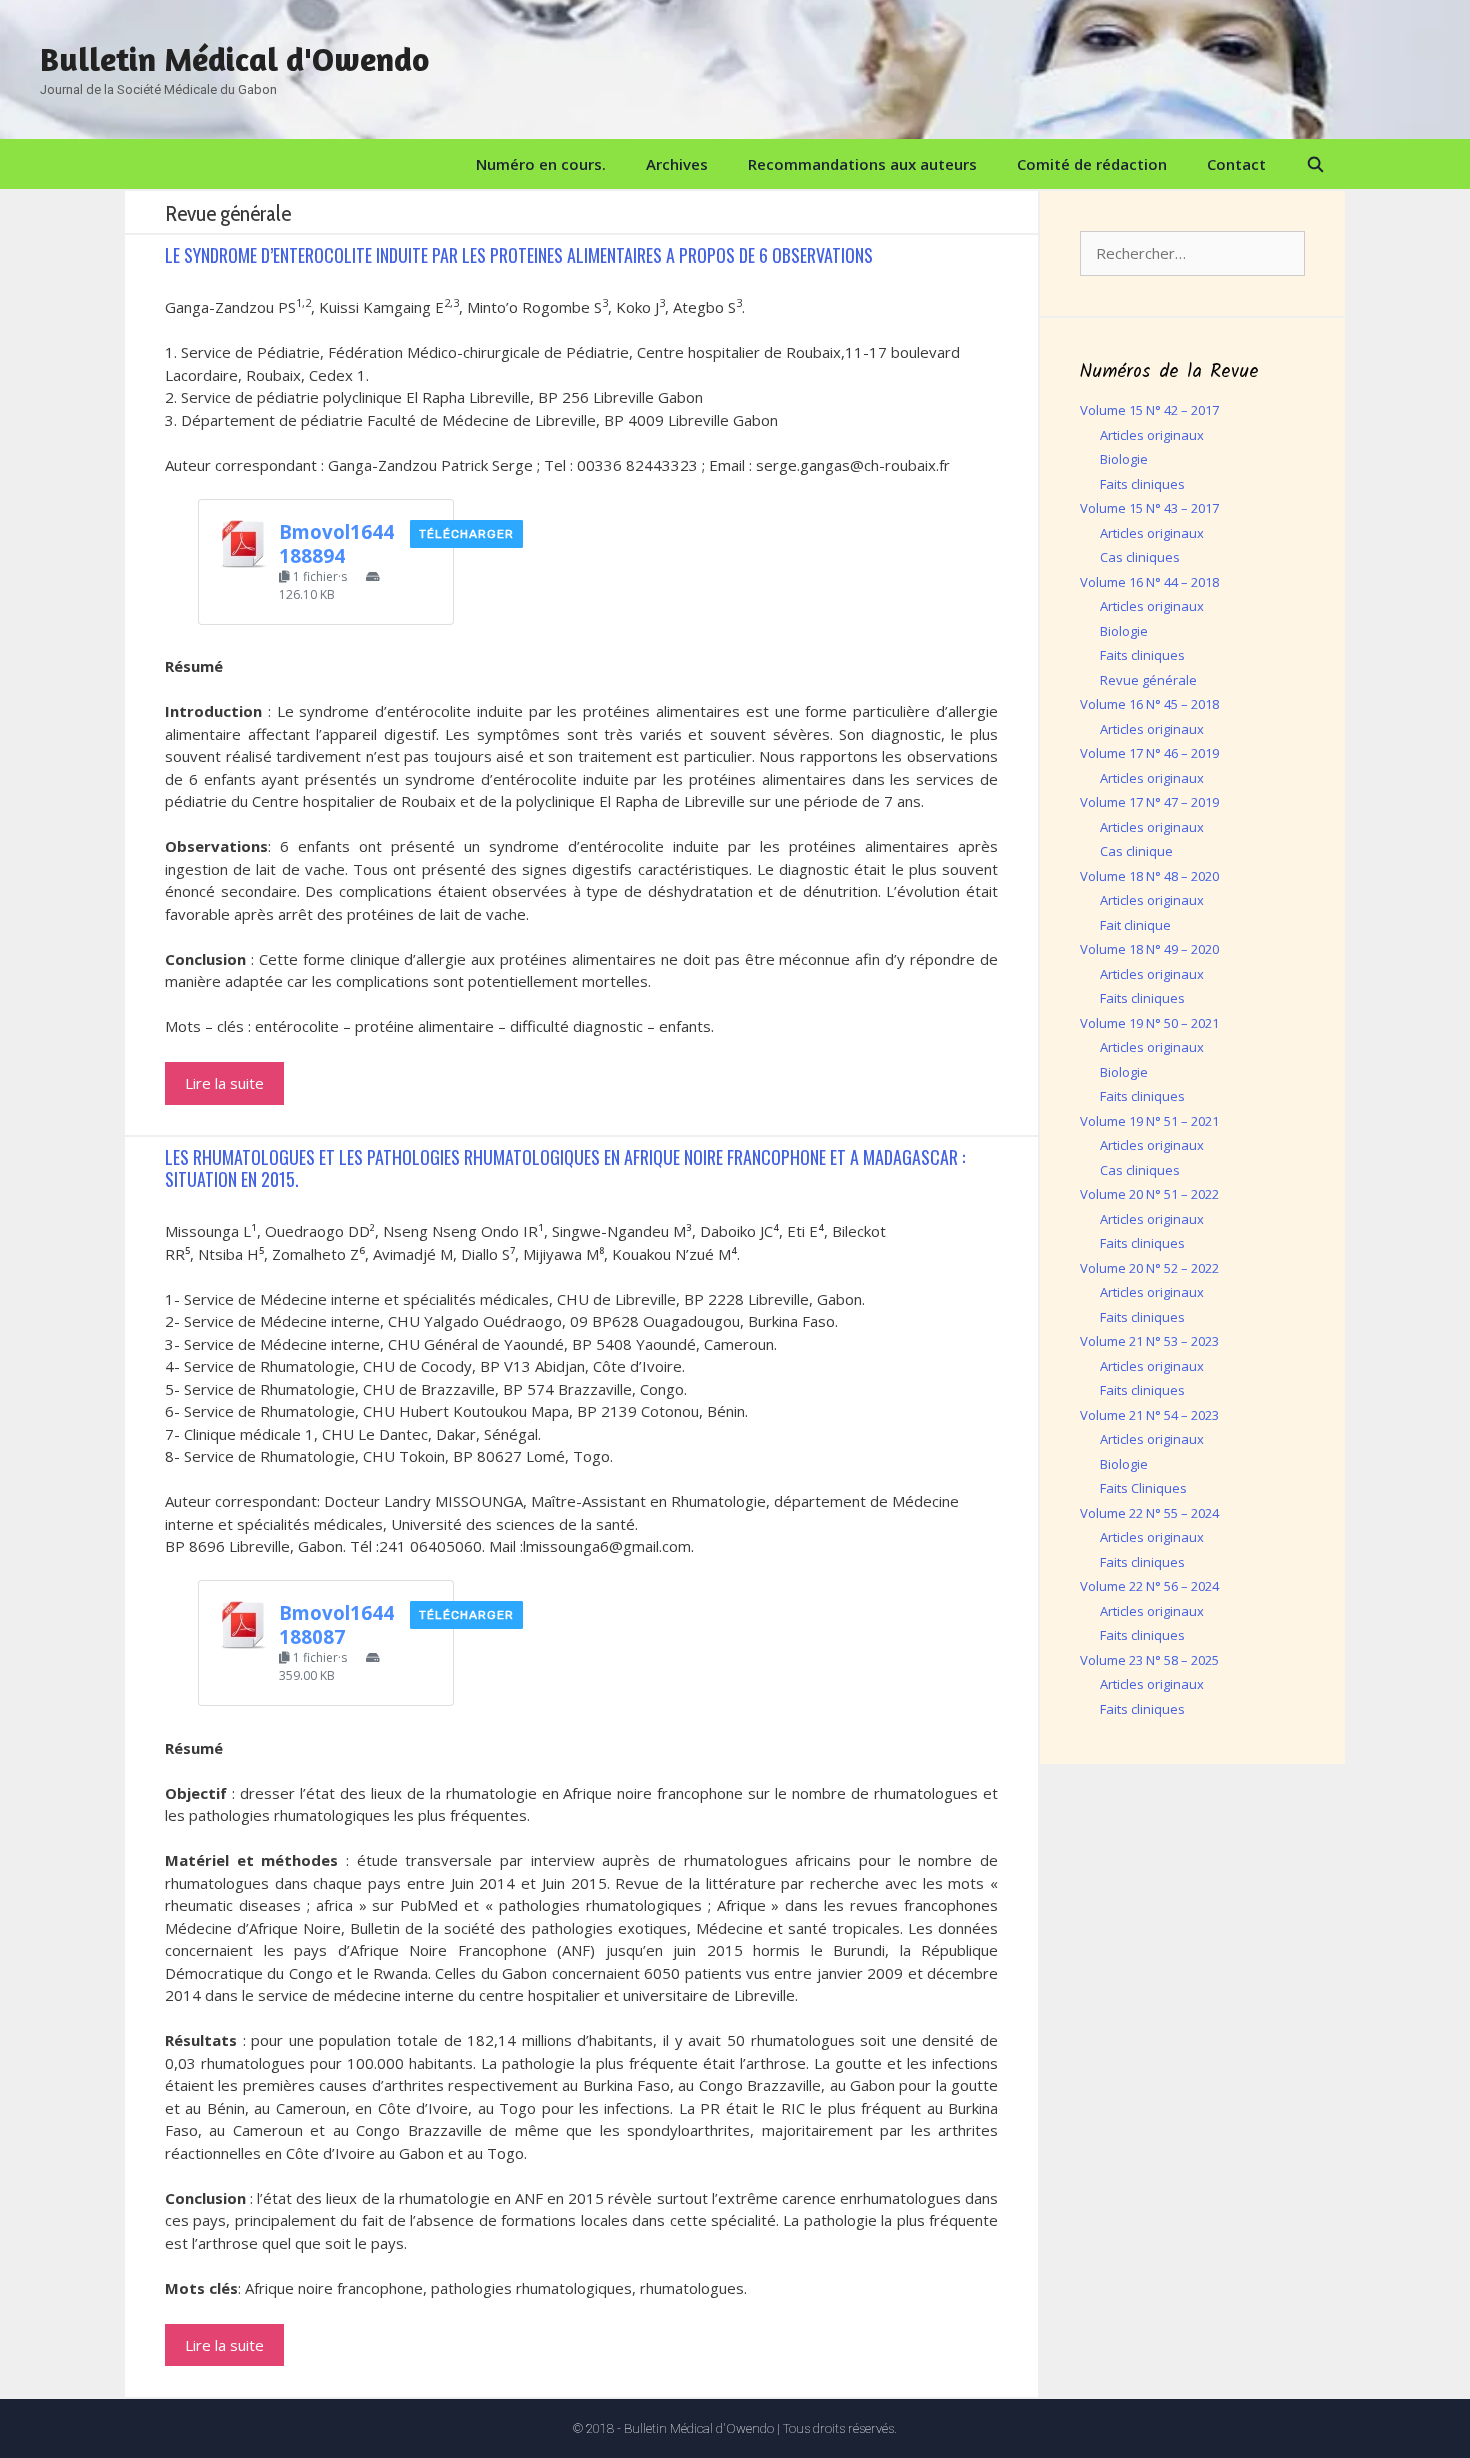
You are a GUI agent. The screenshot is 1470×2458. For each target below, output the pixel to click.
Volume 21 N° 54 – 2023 (1149, 1415)
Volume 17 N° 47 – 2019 (1149, 802)
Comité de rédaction (1092, 164)
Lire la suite (224, 1083)
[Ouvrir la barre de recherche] (1315, 164)
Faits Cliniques (1143, 1488)
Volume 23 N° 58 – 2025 (1149, 1660)
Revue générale (1148, 680)
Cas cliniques (1140, 557)
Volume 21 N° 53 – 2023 (1149, 1341)
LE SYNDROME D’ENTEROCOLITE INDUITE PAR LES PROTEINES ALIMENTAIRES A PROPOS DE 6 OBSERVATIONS (519, 255)
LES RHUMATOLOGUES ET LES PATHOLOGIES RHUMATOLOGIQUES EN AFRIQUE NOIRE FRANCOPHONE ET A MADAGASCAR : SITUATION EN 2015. (565, 1168)
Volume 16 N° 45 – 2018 (1149, 704)
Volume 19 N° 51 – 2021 (1149, 1121)
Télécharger (466, 534)
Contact (1236, 164)
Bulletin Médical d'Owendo (234, 59)
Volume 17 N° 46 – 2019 (1149, 753)
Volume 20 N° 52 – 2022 (1149, 1268)
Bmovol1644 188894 (336, 543)
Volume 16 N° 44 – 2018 (1149, 582)
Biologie (1124, 459)
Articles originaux (1152, 435)
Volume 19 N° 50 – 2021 (1149, 1023)
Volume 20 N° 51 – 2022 (1149, 1194)
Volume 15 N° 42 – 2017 (1149, 410)
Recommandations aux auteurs (862, 164)
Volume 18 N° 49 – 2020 (1149, 949)
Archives (677, 164)
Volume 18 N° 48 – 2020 (1149, 876)
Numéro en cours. (541, 164)
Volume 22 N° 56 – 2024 (1149, 1586)
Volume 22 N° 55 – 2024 (1149, 1513)
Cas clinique (1136, 851)
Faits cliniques (1142, 484)
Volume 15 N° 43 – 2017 (1149, 508)
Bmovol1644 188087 (336, 1624)
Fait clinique (1135, 925)
